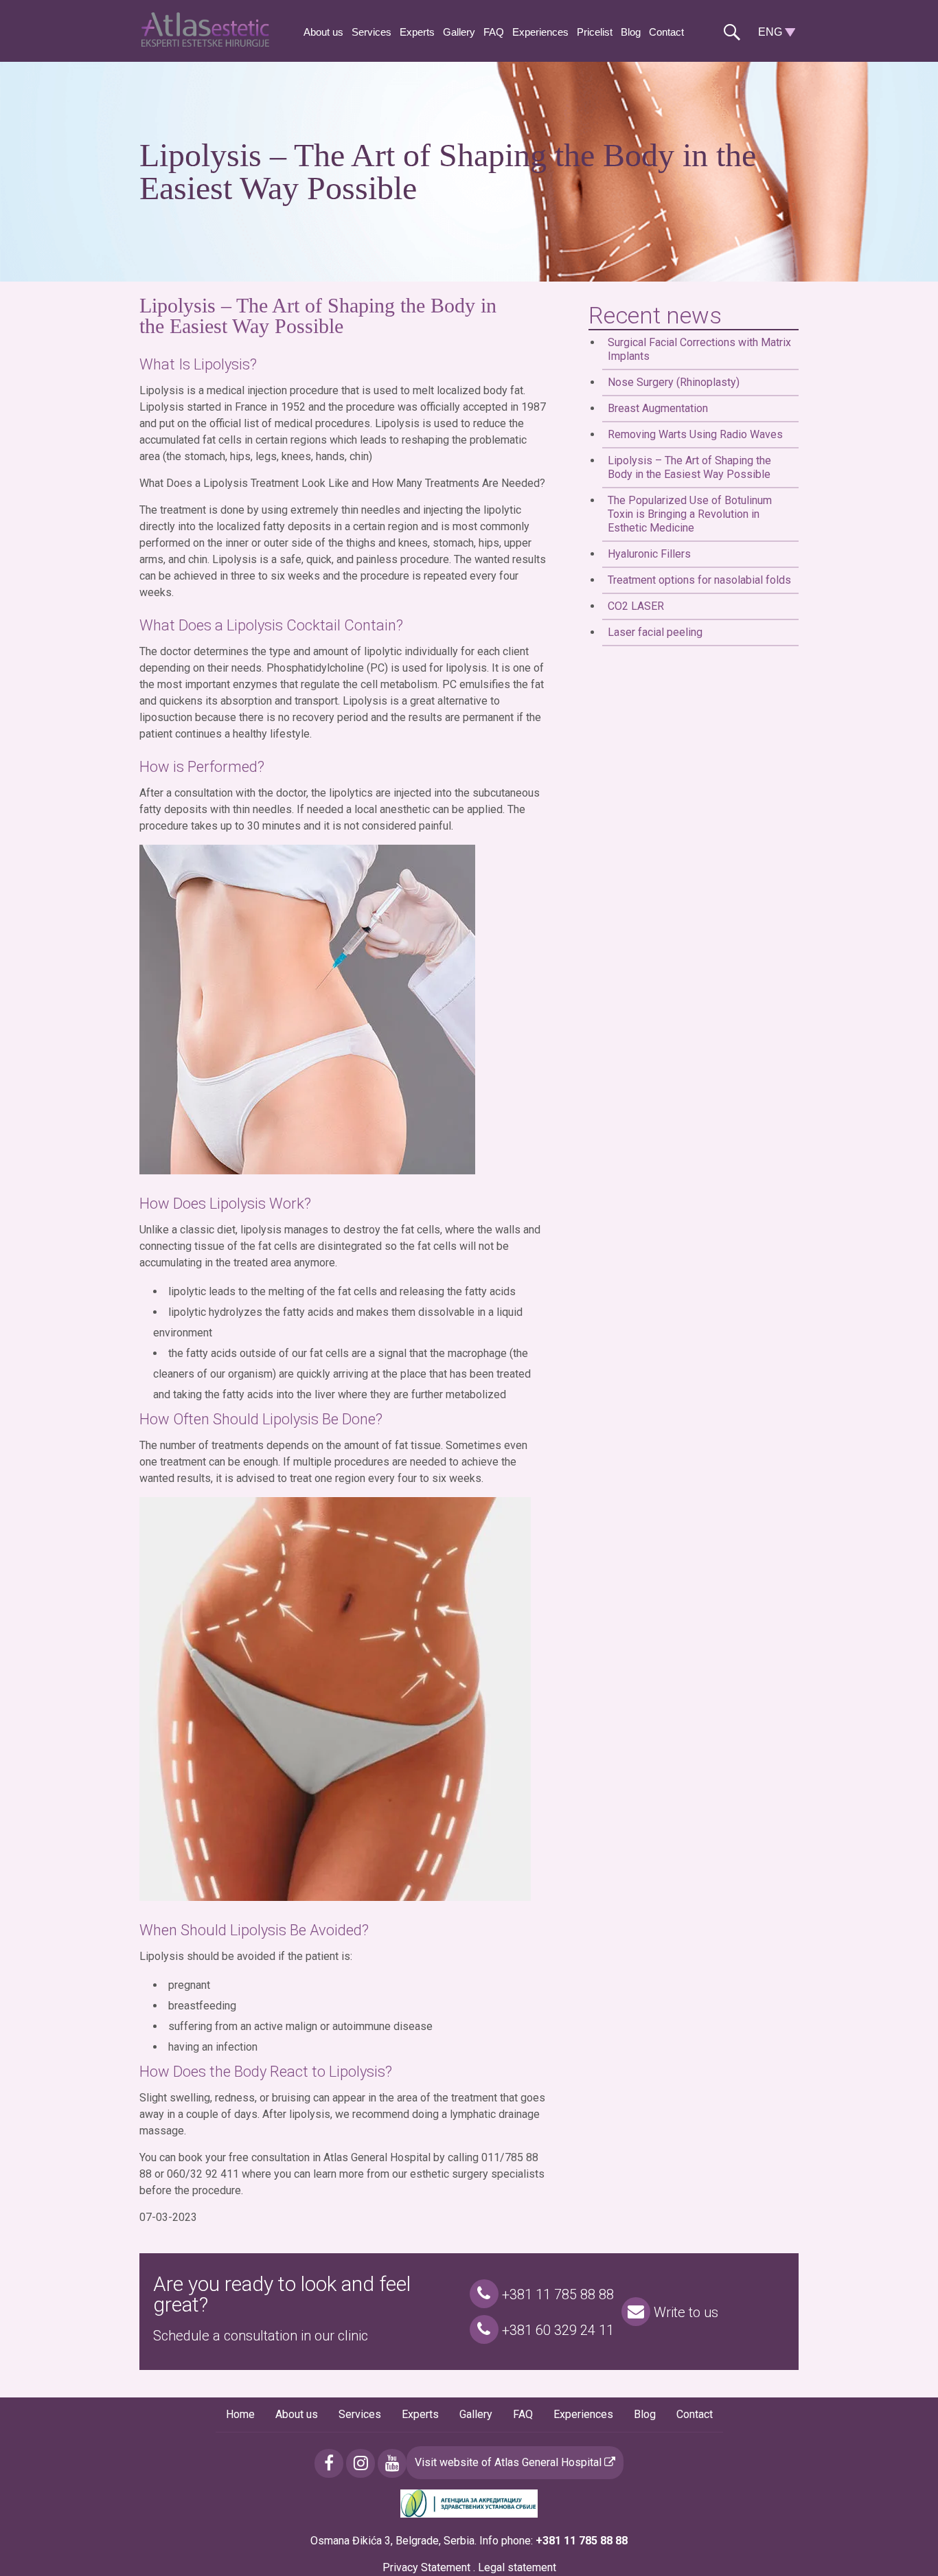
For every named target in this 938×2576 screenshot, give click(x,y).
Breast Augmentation (658, 408)
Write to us (684, 2312)
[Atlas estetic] (208, 43)
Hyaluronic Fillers (649, 554)
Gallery (459, 32)
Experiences (540, 32)
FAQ (494, 32)
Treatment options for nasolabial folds (699, 580)
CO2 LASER (636, 606)
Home (240, 2414)
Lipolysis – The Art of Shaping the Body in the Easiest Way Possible (689, 467)
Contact (666, 32)
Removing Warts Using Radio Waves (695, 434)
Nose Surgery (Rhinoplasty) (674, 382)
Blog (631, 32)
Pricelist (595, 32)
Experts (417, 32)
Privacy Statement (426, 2567)
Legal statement (517, 2567)
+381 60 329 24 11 (556, 2330)
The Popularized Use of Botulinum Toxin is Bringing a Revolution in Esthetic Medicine (690, 514)
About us (323, 32)
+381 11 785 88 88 (556, 2294)
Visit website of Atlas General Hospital (510, 2462)
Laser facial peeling (655, 632)
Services (371, 32)
